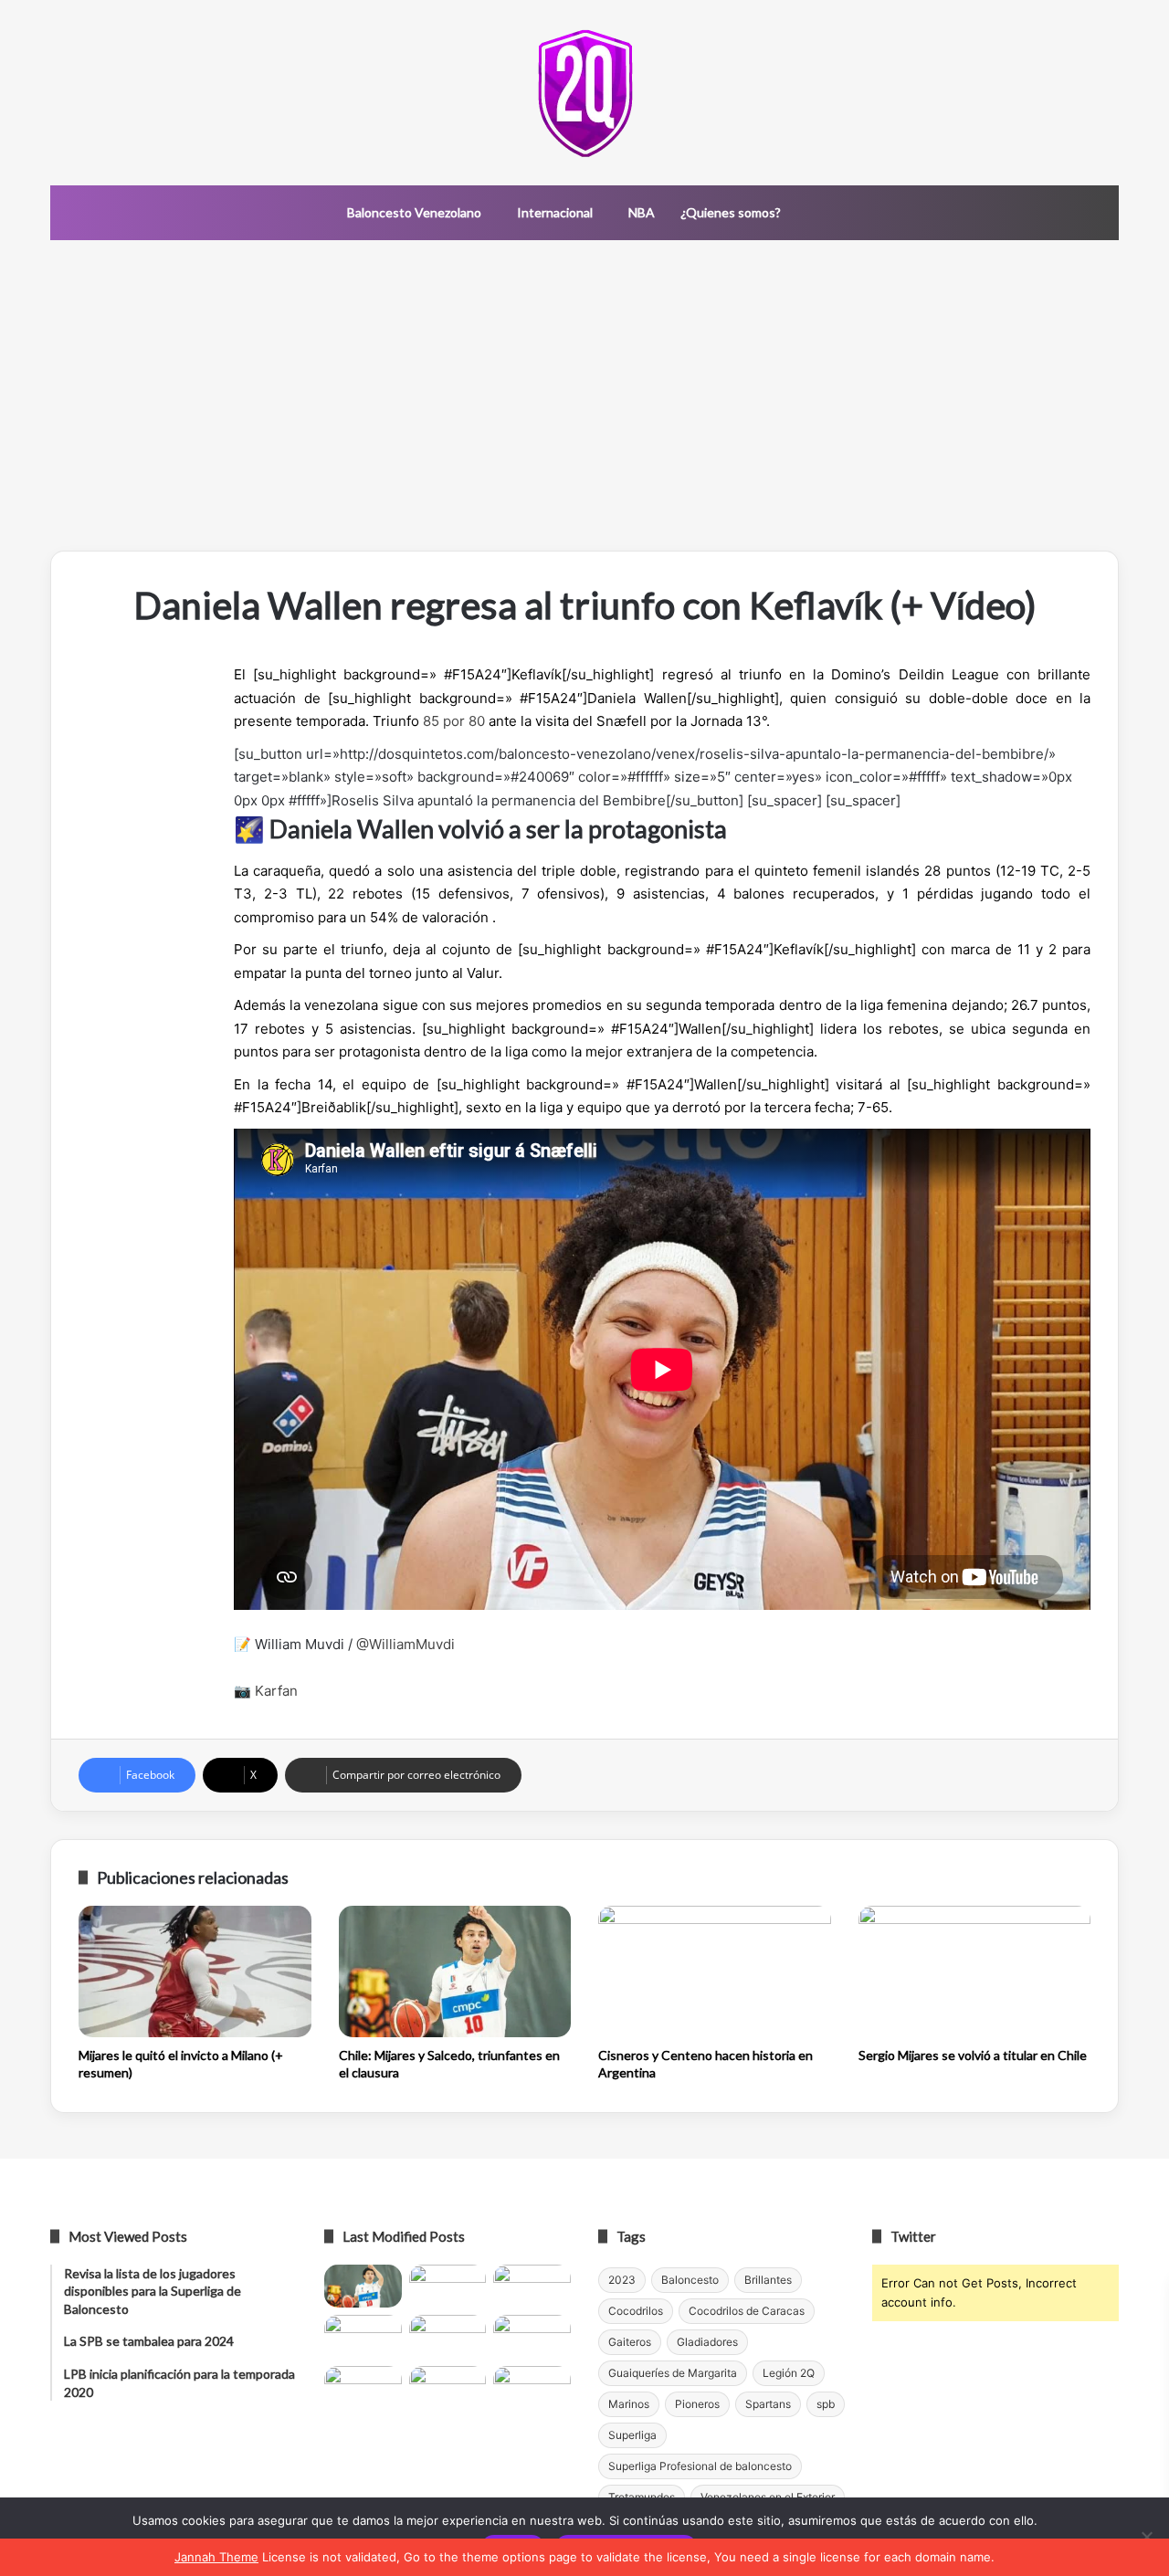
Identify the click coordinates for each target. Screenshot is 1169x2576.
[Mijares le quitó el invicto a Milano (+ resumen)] (195, 1971)
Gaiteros (630, 2342)
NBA (642, 212)
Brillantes (768, 2280)
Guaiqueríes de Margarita (673, 2373)
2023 (622, 2280)
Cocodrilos (636, 2311)
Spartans (768, 2404)
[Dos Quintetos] (585, 93)
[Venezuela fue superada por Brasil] (363, 2337)
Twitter (913, 2236)
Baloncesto (690, 2280)
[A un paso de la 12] (532, 2388)
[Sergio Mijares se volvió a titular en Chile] (975, 1971)
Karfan (276, 1691)
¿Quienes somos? (731, 212)
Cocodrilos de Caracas (747, 2311)
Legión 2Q (789, 2373)
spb (826, 2404)
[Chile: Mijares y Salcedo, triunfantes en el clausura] (455, 1971)
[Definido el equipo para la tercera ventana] (448, 2337)
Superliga (632, 2435)
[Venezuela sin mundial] (448, 2287)
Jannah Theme (216, 2557)
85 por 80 (454, 721)
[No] (1146, 2537)
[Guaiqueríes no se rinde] (448, 2388)
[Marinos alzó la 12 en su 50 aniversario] (363, 2388)
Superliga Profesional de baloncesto (700, 2466)
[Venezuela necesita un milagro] (532, 2287)
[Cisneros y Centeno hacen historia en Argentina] (715, 1971)
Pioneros (697, 2404)
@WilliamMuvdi (405, 1644)
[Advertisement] (584, 395)
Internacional (555, 212)
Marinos (629, 2404)
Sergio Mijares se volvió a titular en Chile (973, 2055)
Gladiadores (707, 2342)
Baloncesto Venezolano (414, 212)
